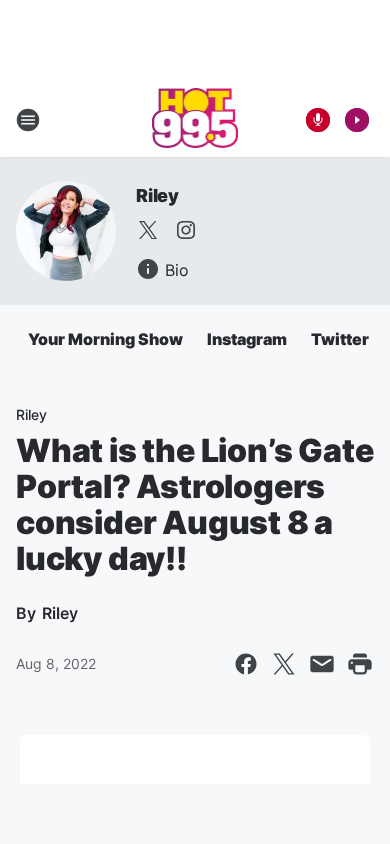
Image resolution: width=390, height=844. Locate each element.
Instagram (247, 339)
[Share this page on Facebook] (246, 664)
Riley (157, 195)
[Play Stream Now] (357, 120)
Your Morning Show (105, 339)
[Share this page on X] (284, 664)
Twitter (340, 339)
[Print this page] (360, 664)
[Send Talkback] (318, 120)
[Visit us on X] (148, 230)
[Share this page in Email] (322, 664)
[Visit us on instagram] (186, 230)
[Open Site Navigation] (28, 120)
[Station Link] (195, 120)
